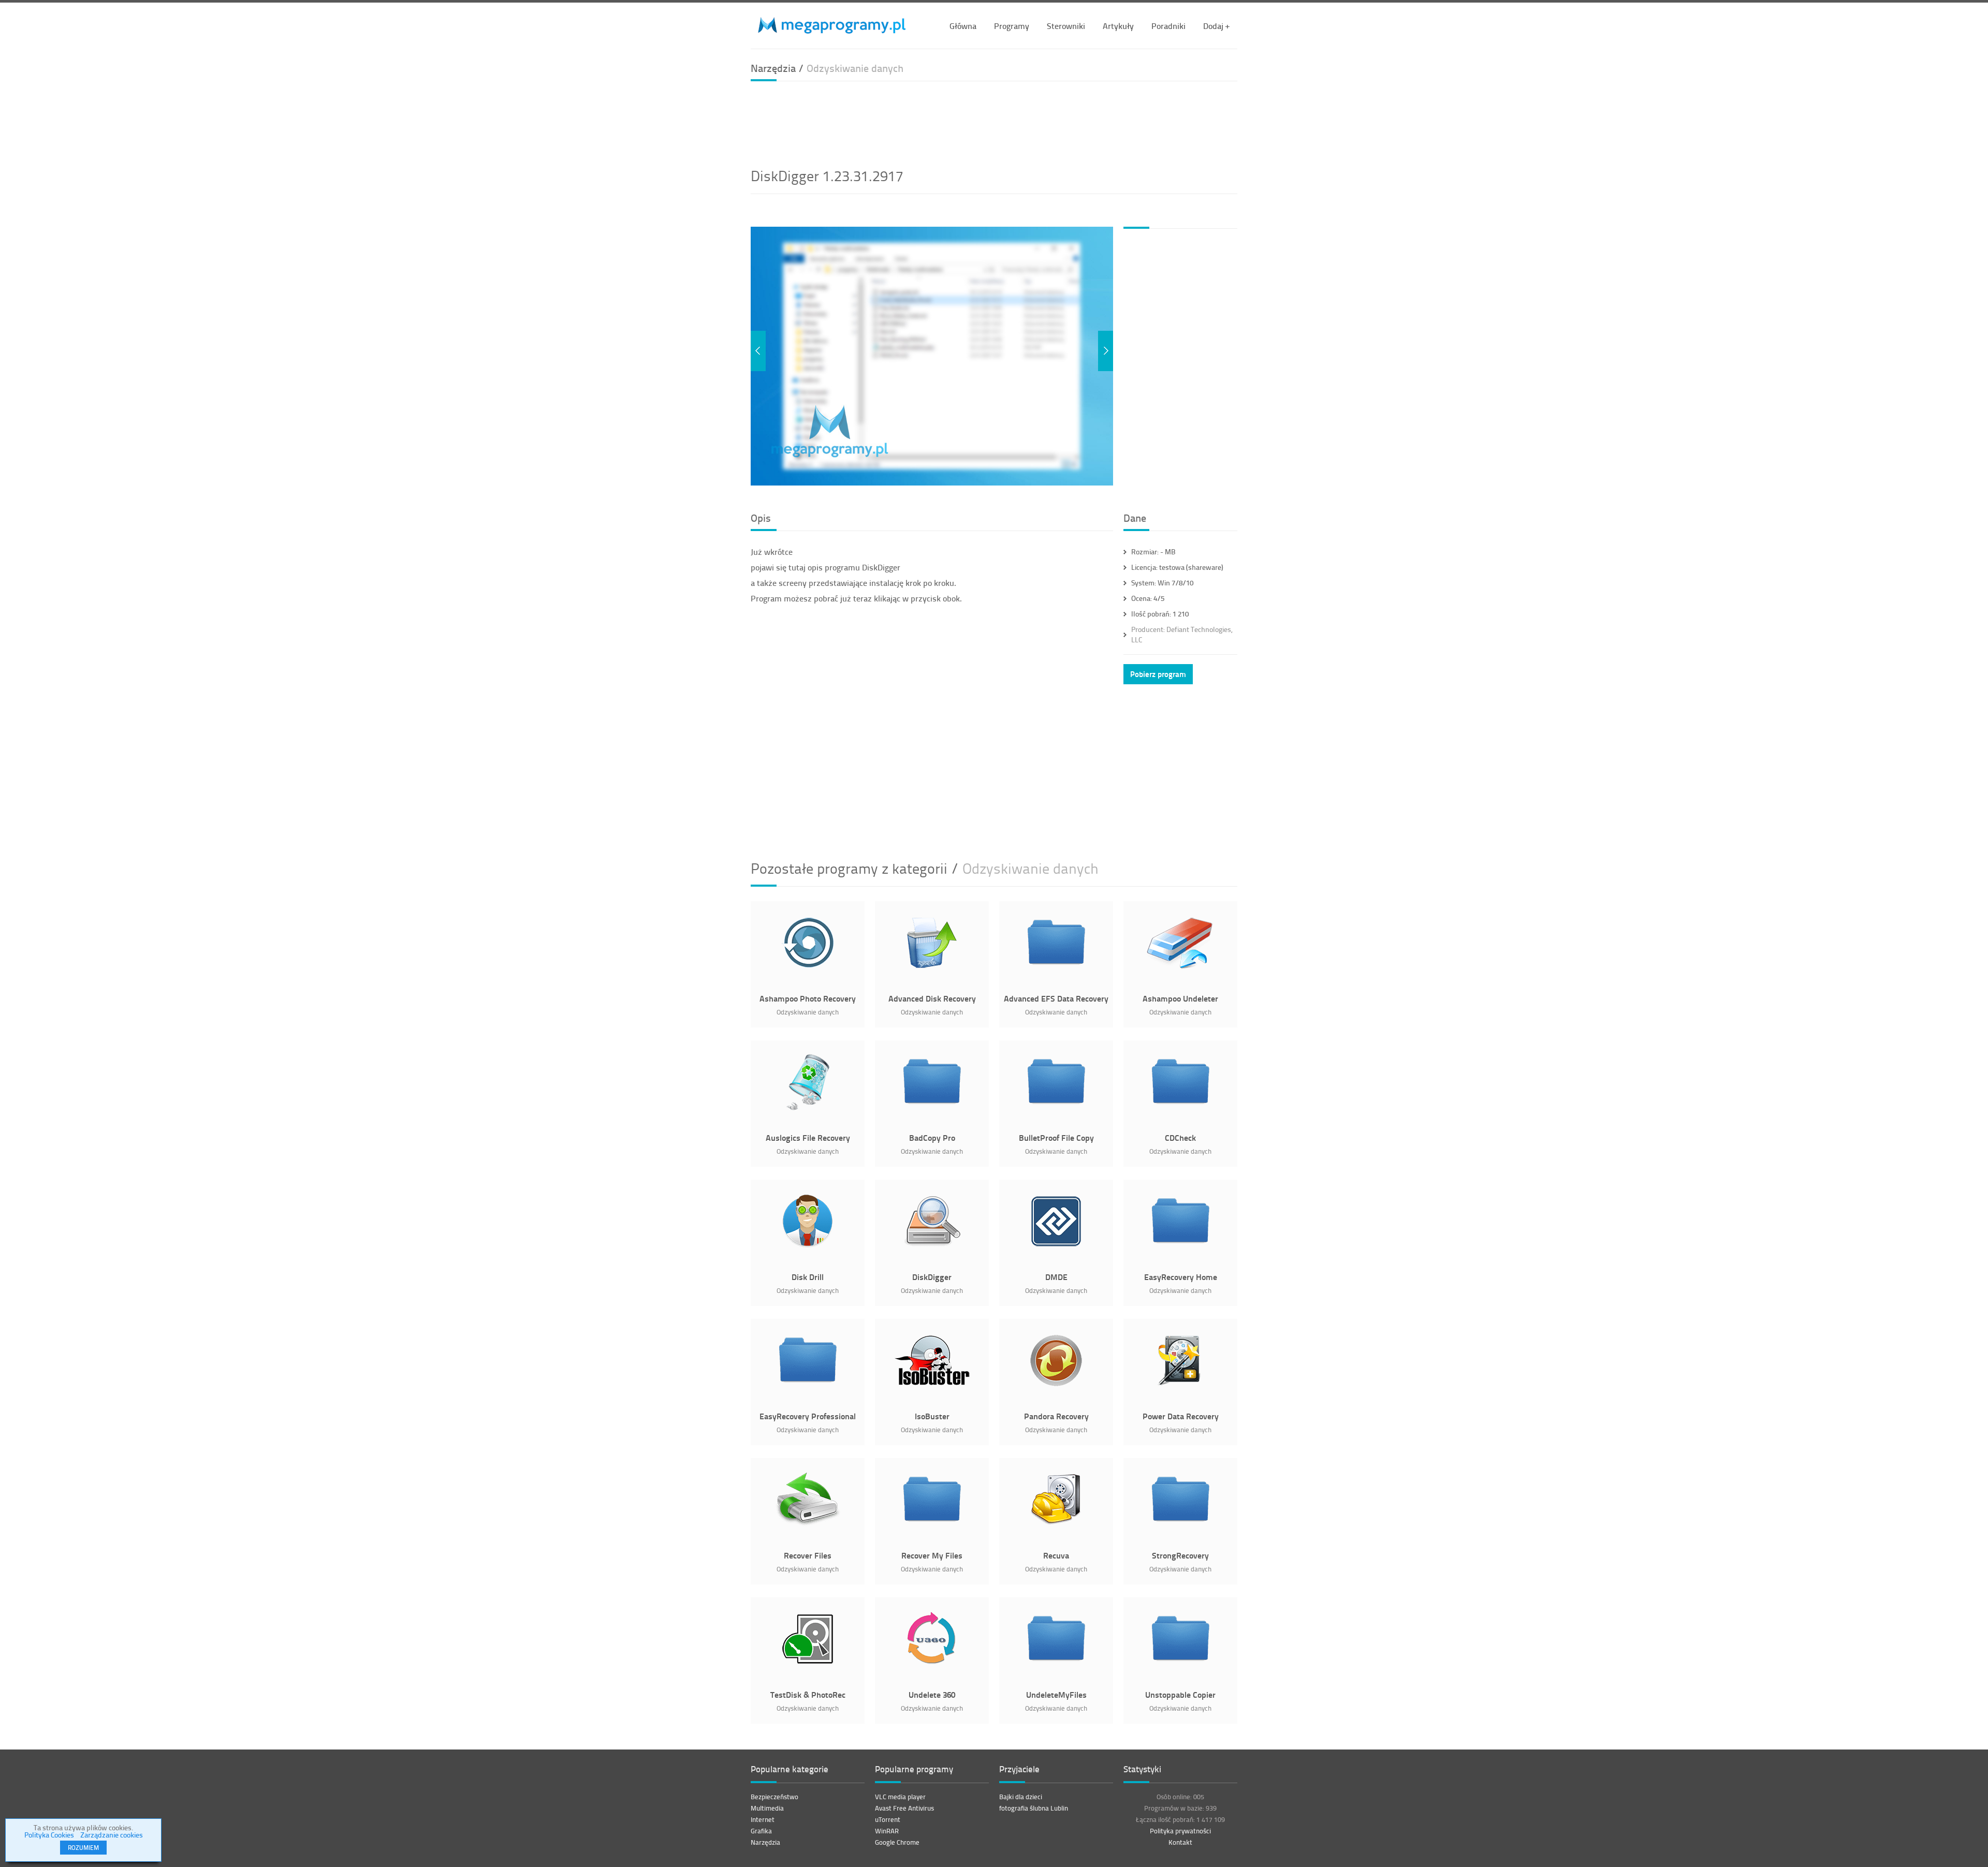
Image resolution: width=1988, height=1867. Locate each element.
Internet (763, 1819)
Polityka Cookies (49, 1835)
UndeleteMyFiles (1056, 1694)
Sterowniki (1066, 26)
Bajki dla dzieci (1021, 1797)
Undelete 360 (932, 1694)
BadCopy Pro (932, 1137)
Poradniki (1168, 26)
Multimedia (767, 1808)
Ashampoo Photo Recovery (808, 998)
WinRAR (887, 1831)
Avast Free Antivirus (904, 1808)
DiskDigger (932, 1277)
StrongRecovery (1180, 1555)
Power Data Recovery (1181, 1416)
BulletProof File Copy (1056, 1137)
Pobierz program (1158, 674)
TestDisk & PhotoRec (808, 1694)
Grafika (761, 1831)
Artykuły (1118, 26)
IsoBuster (932, 1416)
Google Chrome (897, 1842)
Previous (758, 351)
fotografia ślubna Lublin (1034, 1808)
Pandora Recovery (1056, 1416)
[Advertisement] (994, 123)
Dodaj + (1216, 26)
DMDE (1056, 1277)
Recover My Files (932, 1555)
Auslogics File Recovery (808, 1137)
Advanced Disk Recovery (932, 998)
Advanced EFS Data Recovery (1056, 998)
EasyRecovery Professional (808, 1416)
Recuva (1056, 1555)
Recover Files (808, 1555)
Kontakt (1180, 1842)
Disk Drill (808, 1277)
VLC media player (900, 1797)
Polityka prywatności (1180, 1831)
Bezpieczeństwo (774, 1797)
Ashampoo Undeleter (1180, 998)
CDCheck (1180, 1137)
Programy (1012, 26)
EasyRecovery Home (1181, 1277)
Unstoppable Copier (1180, 1694)
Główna (963, 26)
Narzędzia (765, 1842)
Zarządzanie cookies (112, 1835)
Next (1106, 351)
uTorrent (888, 1819)
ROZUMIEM (83, 1848)
